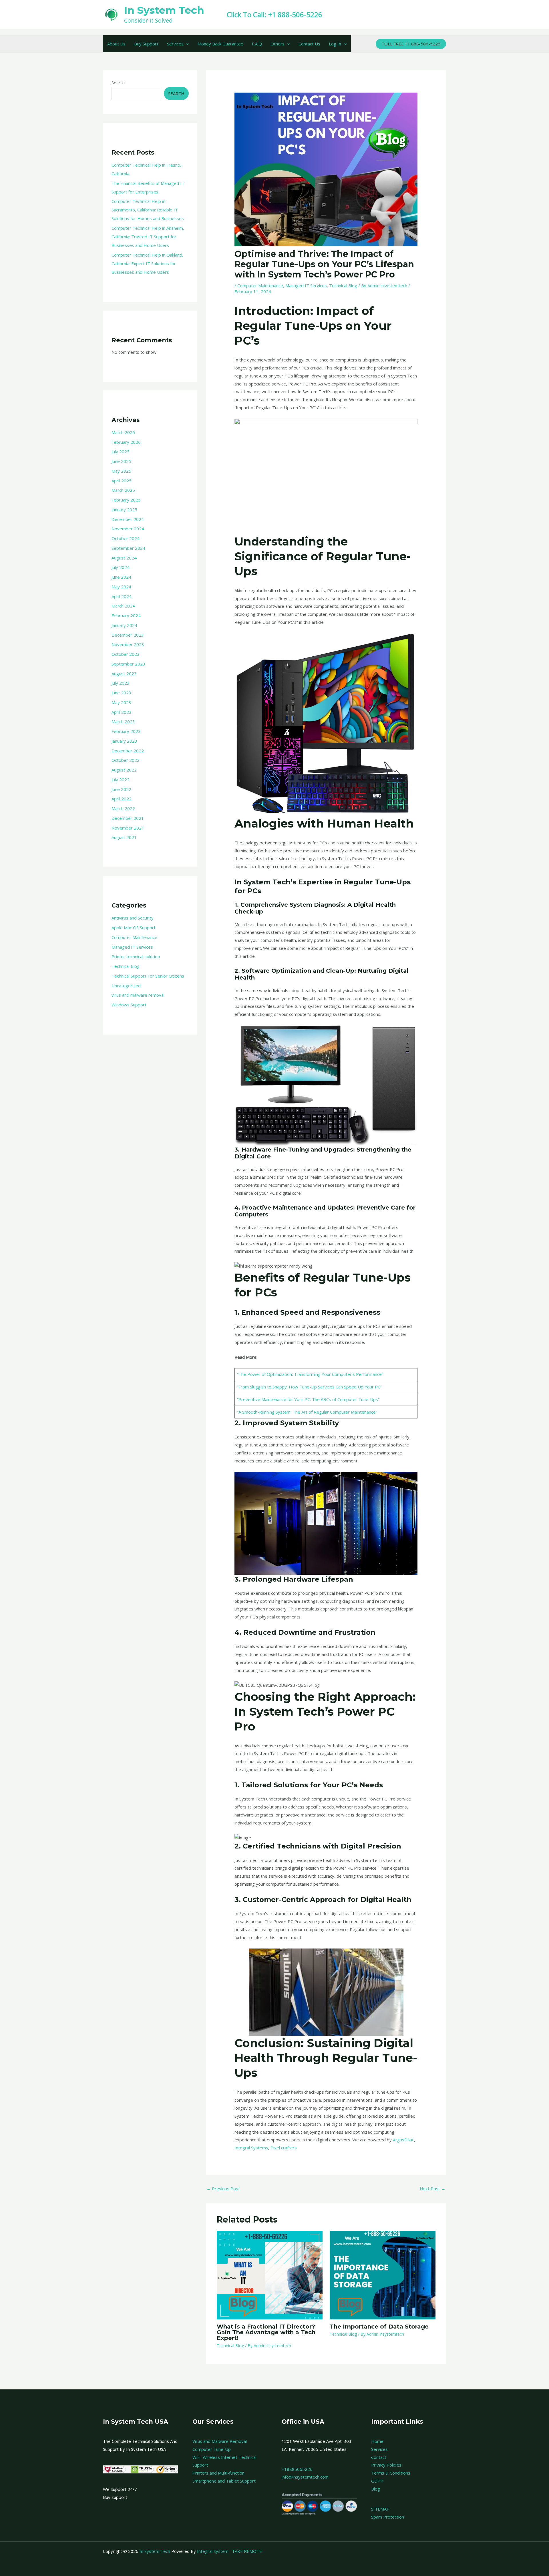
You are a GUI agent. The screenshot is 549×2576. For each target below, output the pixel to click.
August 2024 (124, 558)
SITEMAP (380, 2509)
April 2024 (122, 596)
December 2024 (128, 519)
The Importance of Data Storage (379, 2327)
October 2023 (126, 654)
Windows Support (129, 1005)
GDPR (377, 2481)
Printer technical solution (136, 956)
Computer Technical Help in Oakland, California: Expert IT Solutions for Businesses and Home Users (147, 263)
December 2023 (128, 635)
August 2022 (124, 770)
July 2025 (121, 451)
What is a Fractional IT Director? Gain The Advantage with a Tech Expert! (266, 2332)
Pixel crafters (284, 2148)
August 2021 (124, 837)
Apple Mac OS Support (134, 928)
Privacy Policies (386, 2465)
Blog (376, 2489)
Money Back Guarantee (220, 44)
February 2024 (126, 615)
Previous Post (223, 2189)
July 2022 (121, 780)
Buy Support (146, 44)
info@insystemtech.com (305, 2477)
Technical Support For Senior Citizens (148, 976)
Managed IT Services (132, 947)
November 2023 (128, 644)
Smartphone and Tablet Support (224, 2481)
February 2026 (126, 442)
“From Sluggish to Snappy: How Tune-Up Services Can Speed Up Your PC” (309, 1387)
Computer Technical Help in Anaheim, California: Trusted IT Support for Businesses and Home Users (148, 237)
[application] (186, 44)
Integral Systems (251, 2148)
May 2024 (121, 587)
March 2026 (123, 432)
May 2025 (121, 471)
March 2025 (123, 490)
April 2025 (122, 481)
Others (278, 44)
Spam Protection (388, 2517)
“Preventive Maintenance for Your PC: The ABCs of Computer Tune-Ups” (308, 1399)
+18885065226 (297, 2469)
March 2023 (123, 722)
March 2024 (123, 606)
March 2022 (123, 808)
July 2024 (121, 567)
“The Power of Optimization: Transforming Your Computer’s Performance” (310, 1374)
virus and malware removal (138, 995)
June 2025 (121, 461)
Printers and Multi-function (218, 2473)
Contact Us (309, 44)
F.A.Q (257, 44)
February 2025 (126, 500)
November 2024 (128, 529)
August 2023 (124, 674)
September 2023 (128, 664)
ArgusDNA (403, 2140)
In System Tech (164, 10)
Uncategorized (126, 986)
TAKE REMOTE (247, 2551)
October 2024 (126, 538)
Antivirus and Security (133, 918)
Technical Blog (126, 966)
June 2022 (121, 789)
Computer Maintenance (134, 937)
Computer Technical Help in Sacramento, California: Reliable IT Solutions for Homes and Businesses (148, 210)
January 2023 (124, 741)
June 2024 (121, 577)
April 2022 (122, 799)
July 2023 (121, 683)
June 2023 (121, 693)
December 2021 (128, 818)
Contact (379, 2457)
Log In (335, 44)
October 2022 (126, 760)
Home (377, 2441)
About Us (116, 44)
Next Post (433, 2189)
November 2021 (128, 828)
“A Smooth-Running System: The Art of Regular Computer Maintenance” (307, 1412)
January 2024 (124, 625)
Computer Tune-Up (212, 2449)
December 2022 (128, 751)
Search (118, 83)
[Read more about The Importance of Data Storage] (383, 2275)
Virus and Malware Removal (220, 2441)
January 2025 (124, 509)
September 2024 (128, 548)
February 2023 (126, 731)
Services (175, 44)
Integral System (213, 2551)
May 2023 (121, 702)
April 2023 (122, 712)
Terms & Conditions (391, 2473)
